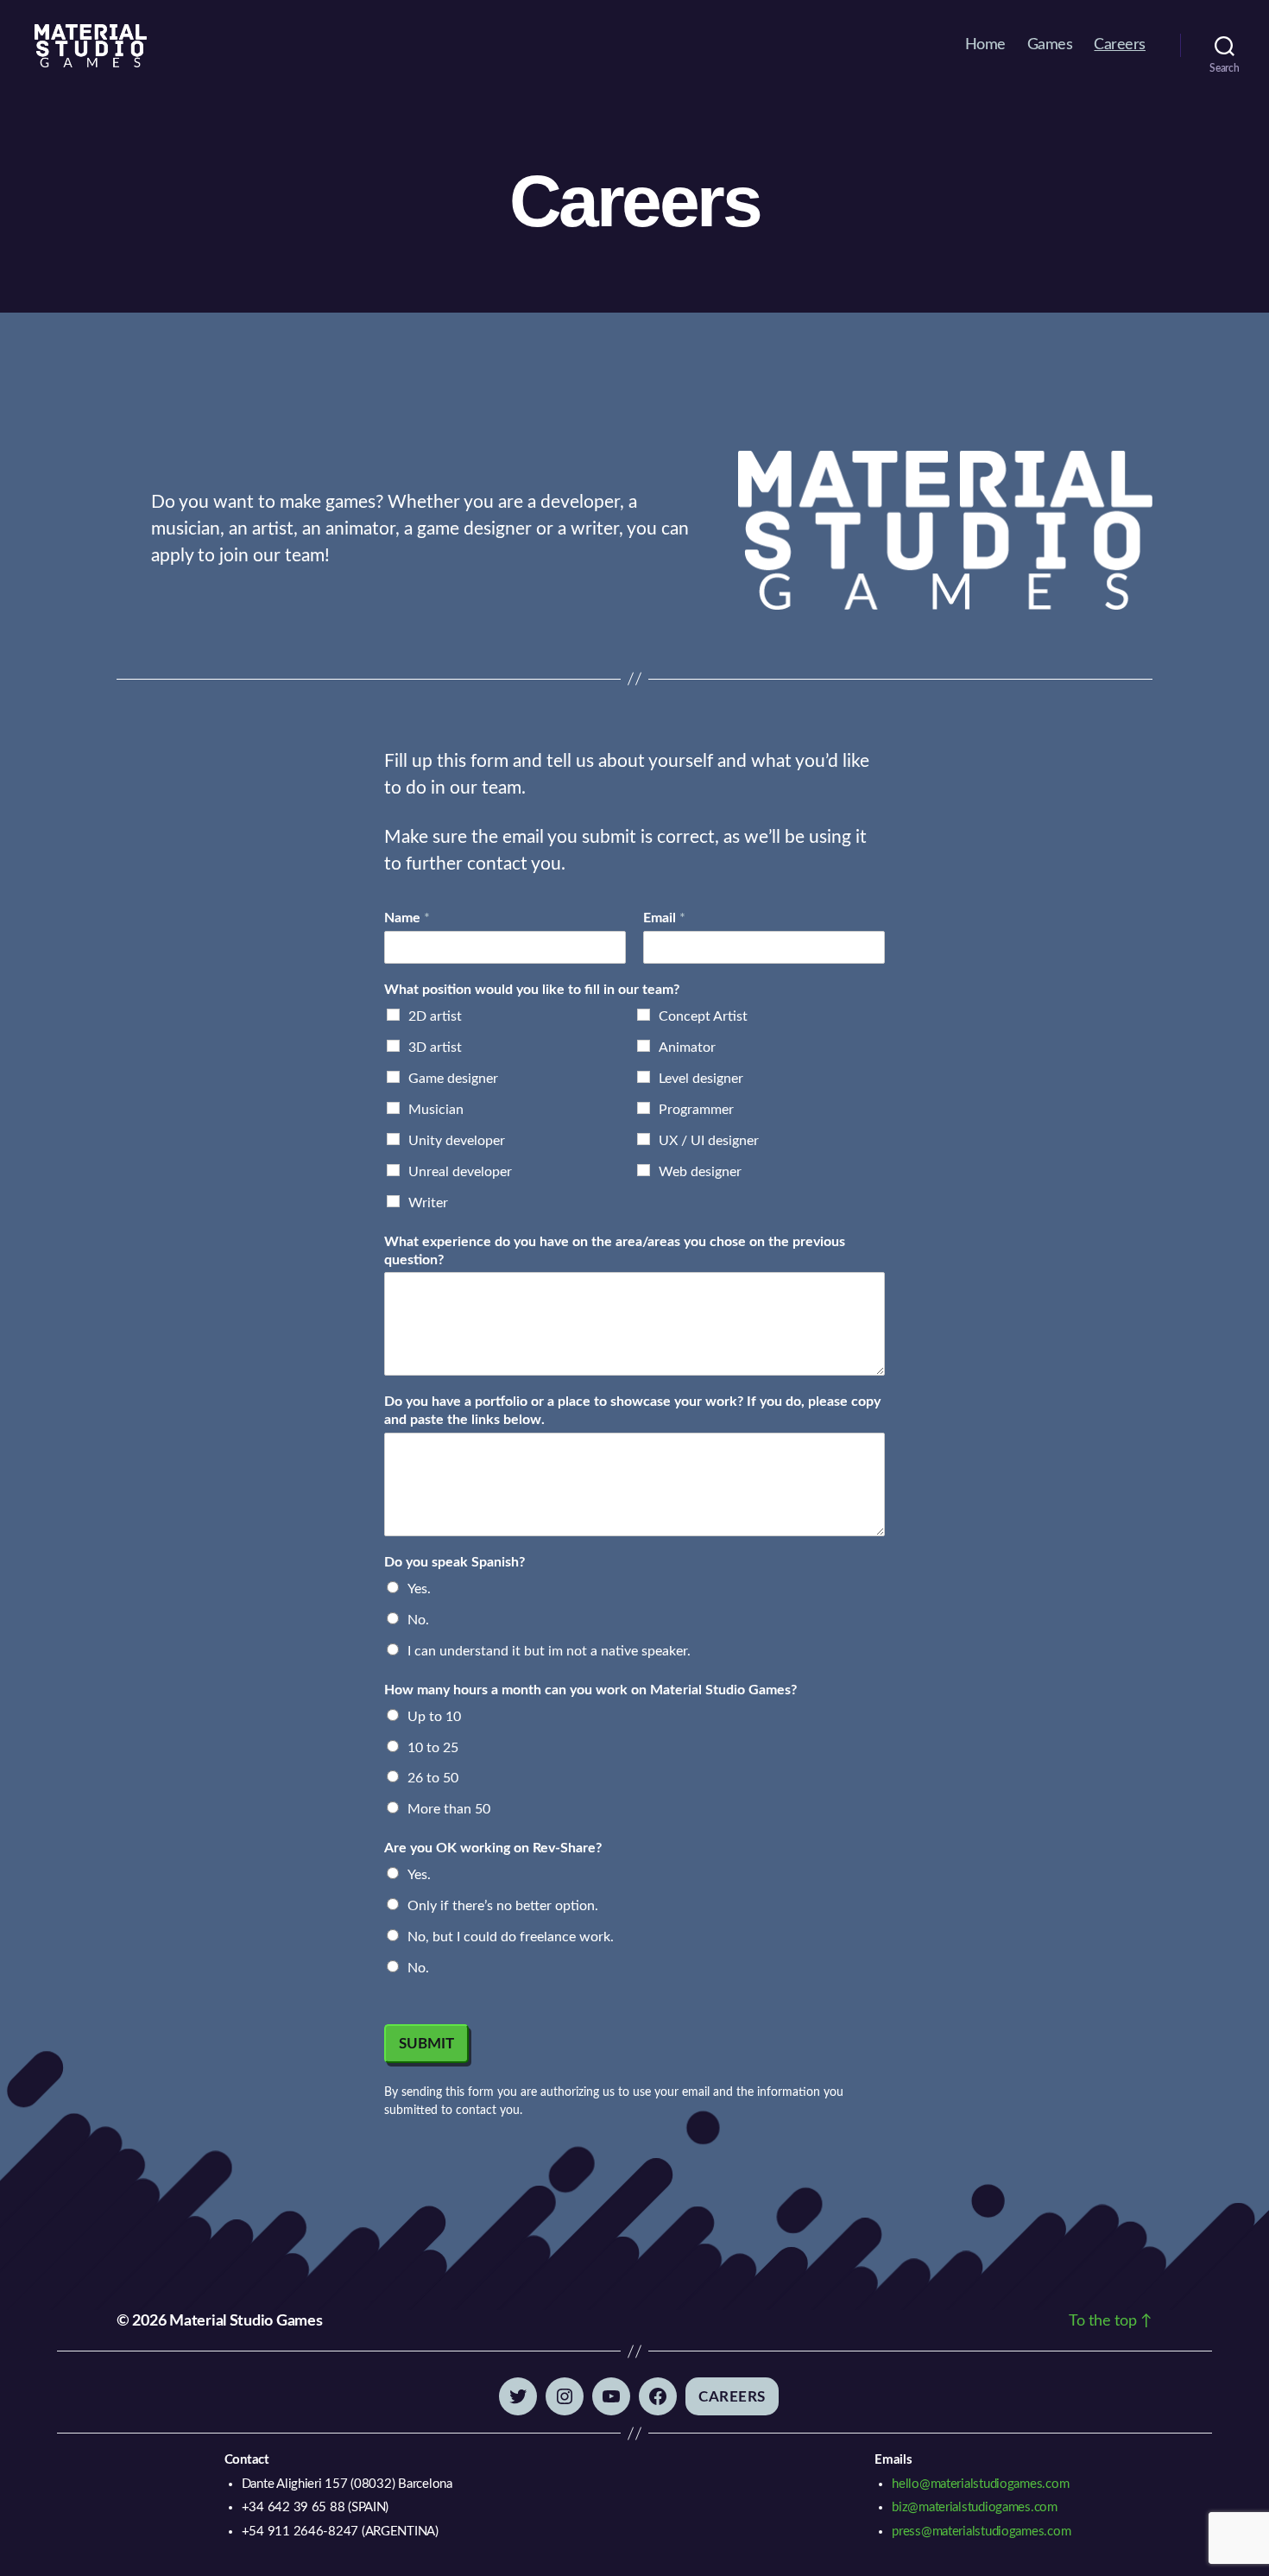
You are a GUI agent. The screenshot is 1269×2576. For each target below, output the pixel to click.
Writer (428, 1203)
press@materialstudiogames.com (981, 2532)
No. (418, 1620)
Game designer (453, 1079)
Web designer (700, 1172)
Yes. (419, 1589)
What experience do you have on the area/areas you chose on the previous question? (615, 1251)
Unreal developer (460, 1172)
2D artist (435, 1016)
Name (407, 918)
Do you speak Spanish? (455, 1562)
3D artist (435, 1047)
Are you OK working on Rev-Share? (493, 1848)
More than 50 (449, 1809)
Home (985, 45)
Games (1050, 45)
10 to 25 (433, 1748)
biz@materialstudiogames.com (975, 2507)
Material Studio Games (246, 2321)
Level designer (701, 1079)
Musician (436, 1110)
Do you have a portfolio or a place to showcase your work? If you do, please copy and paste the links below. (632, 1411)
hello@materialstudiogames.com (980, 2484)
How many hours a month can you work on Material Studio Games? (590, 1690)
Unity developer (457, 1141)
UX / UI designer (709, 1141)
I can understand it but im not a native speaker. (549, 1651)
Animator (687, 1047)
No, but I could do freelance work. (511, 1937)
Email (664, 918)
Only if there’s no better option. (503, 1906)
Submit (426, 2044)
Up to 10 (434, 1717)
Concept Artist (703, 1016)
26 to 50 (433, 1778)
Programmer (696, 1110)
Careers (1120, 45)
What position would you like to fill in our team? (532, 990)
